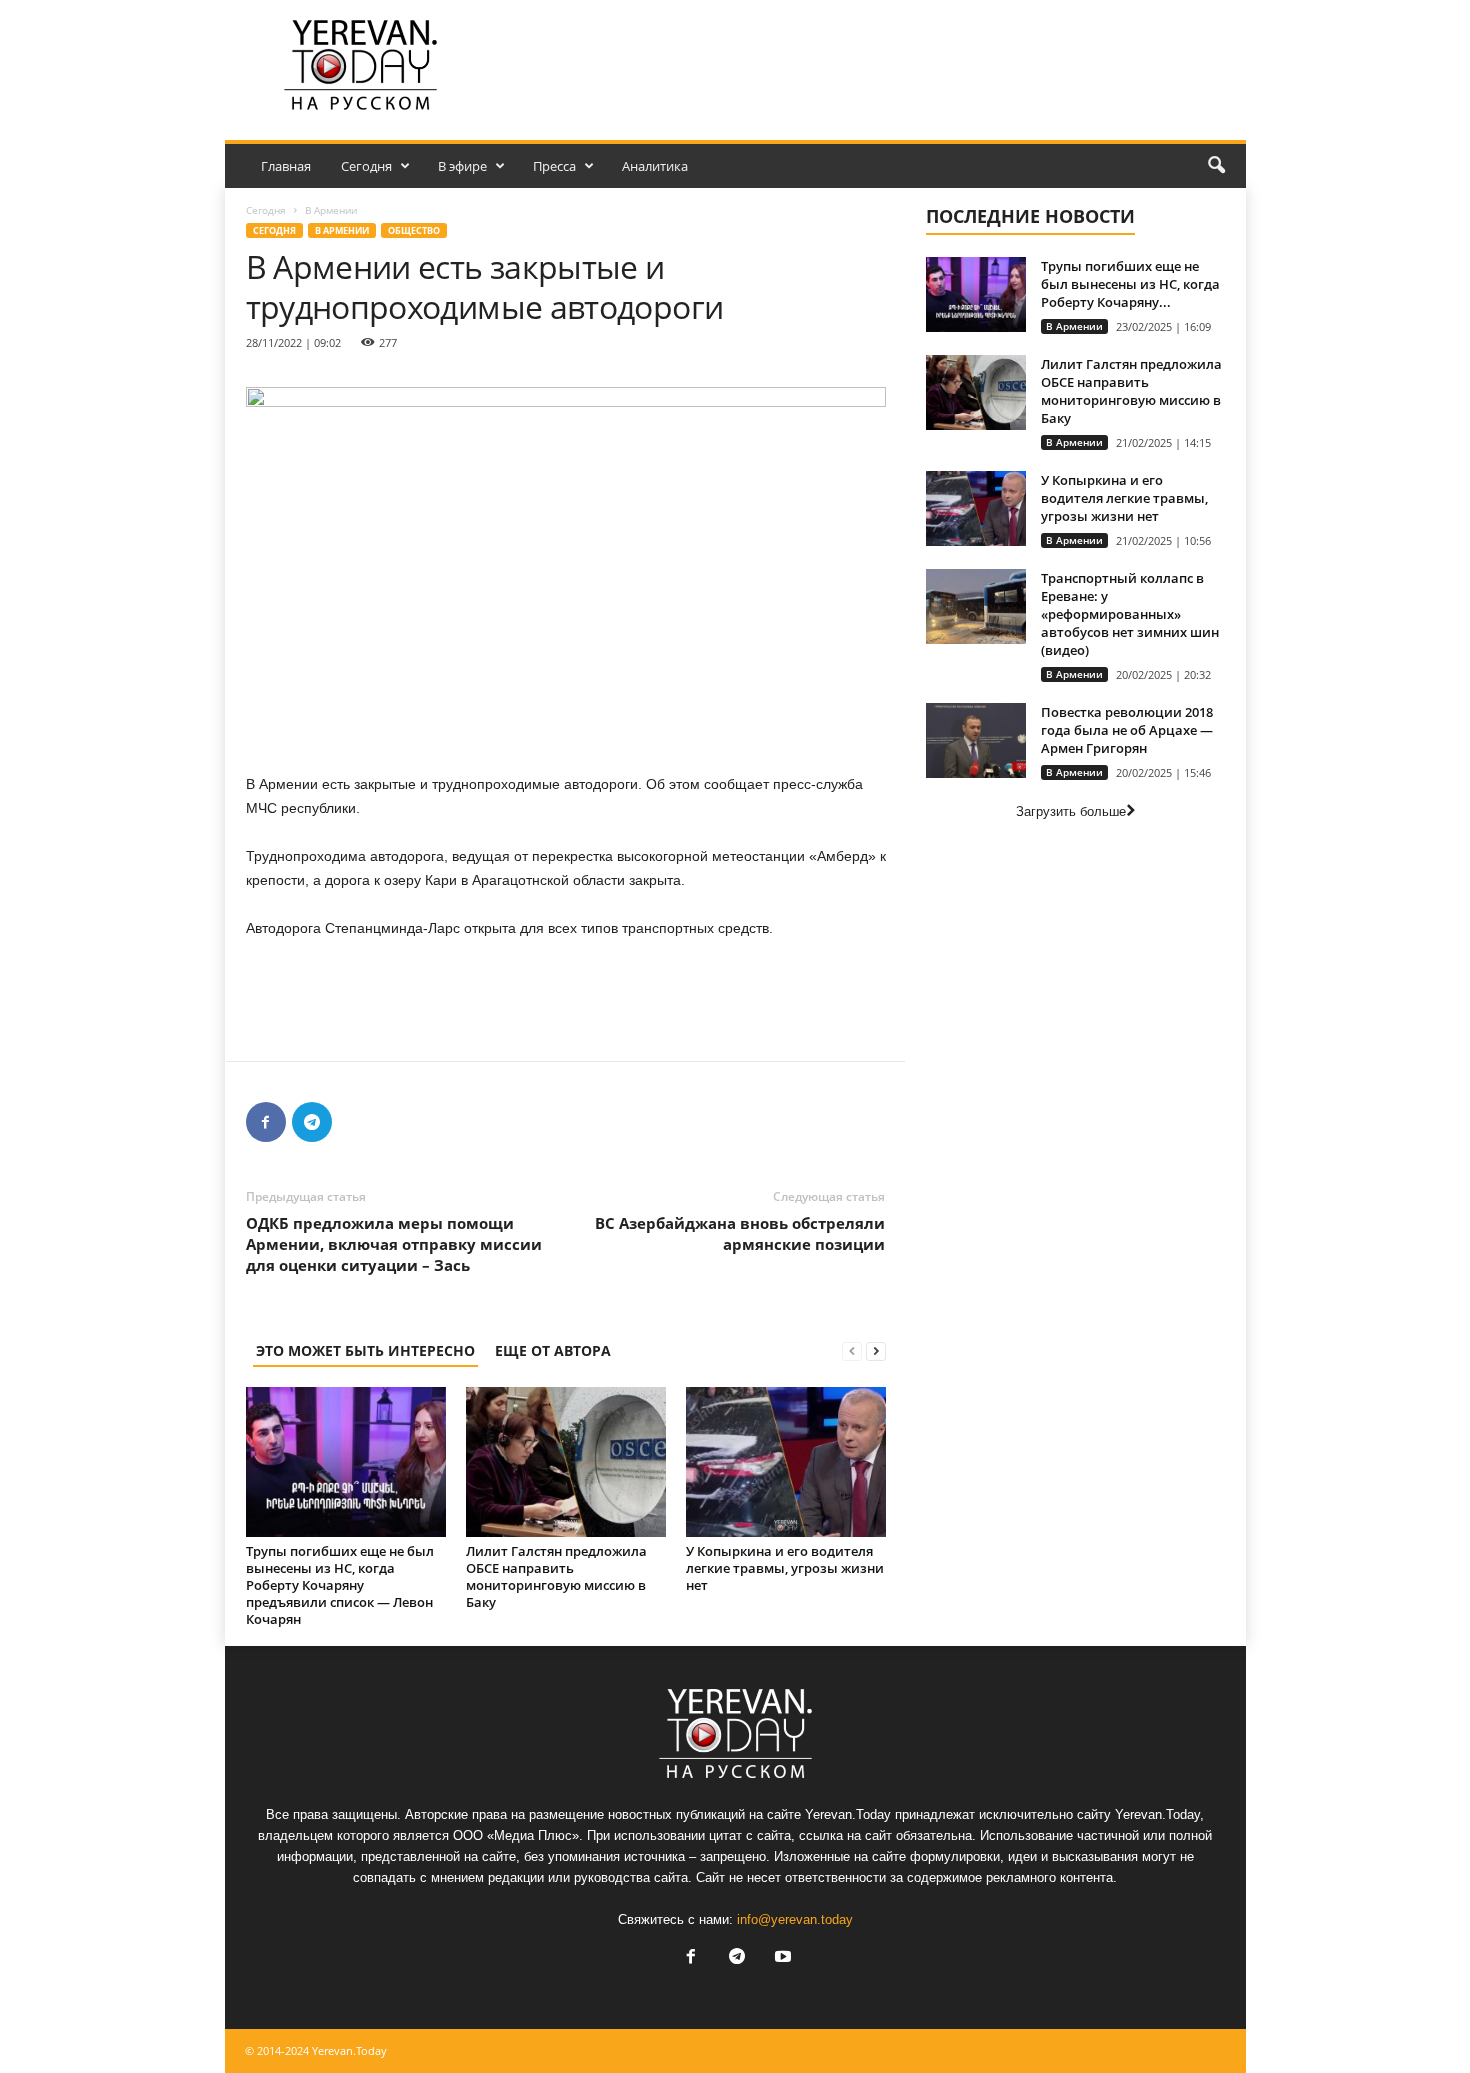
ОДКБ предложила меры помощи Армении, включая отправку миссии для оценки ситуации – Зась (394, 1244)
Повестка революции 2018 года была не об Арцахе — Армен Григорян (1127, 730)
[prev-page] (852, 1350)
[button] (1216, 166)
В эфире (462, 166)
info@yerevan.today (795, 1919)
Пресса (554, 166)
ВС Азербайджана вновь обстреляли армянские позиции (740, 1233)
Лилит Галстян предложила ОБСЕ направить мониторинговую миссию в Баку (556, 1576)
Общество (414, 230)
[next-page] (876, 1350)
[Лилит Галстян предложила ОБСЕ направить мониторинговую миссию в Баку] (566, 1462)
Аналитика (655, 166)
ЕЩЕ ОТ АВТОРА (553, 1350)
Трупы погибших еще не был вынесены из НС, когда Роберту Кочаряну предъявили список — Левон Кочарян (340, 1585)
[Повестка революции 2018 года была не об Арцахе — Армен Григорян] (976, 740)
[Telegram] (312, 1122)
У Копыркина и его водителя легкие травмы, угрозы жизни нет (785, 1568)
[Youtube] (781, 1958)
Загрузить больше (1071, 811)
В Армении (342, 230)
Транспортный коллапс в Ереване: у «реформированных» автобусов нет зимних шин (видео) (1130, 614)
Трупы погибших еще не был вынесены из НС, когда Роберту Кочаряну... (1130, 284)
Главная (286, 166)
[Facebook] (266, 1122)
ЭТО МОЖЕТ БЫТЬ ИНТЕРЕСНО (365, 1350)
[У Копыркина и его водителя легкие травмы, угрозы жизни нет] (786, 1462)
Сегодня (366, 166)
